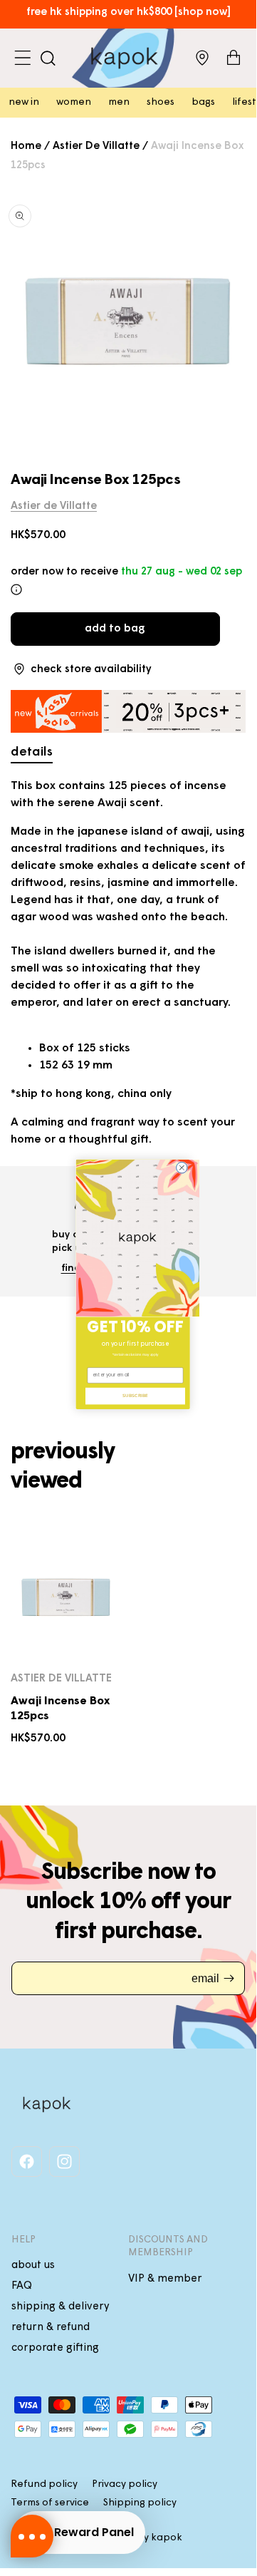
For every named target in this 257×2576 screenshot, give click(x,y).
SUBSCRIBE (135, 1396)
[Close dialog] (182, 1168)
